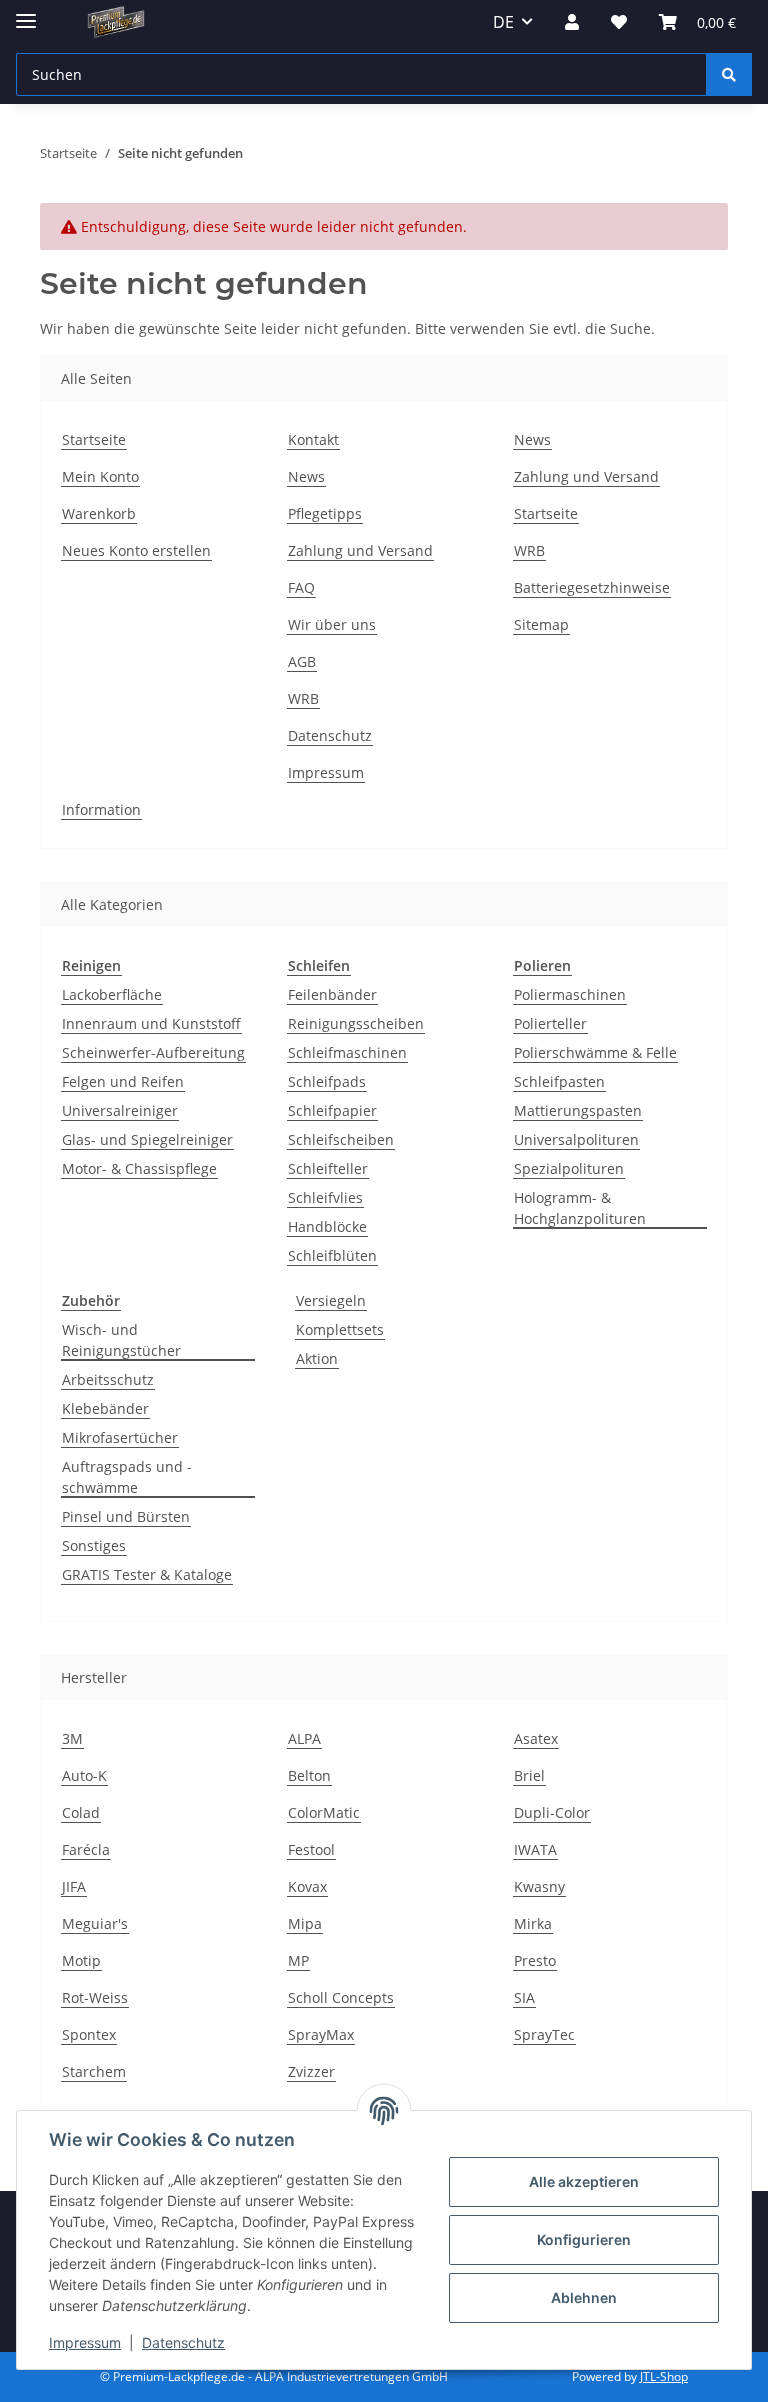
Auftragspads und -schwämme (127, 1477)
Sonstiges (94, 1545)
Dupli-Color (552, 1812)
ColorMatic (324, 1812)
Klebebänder (105, 1408)
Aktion (317, 1358)
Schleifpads (327, 1081)
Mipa (305, 1923)
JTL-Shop (664, 2376)
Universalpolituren (576, 1139)
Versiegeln (331, 1300)
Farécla (86, 1849)
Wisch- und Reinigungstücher (121, 1340)
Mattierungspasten (578, 1110)
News (306, 476)
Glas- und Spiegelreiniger (147, 1139)
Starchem (94, 2071)
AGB (302, 661)
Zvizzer (311, 2071)
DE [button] (503, 22)
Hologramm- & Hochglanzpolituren (580, 1208)
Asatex (536, 1738)
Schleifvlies (325, 1197)
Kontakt (313, 439)
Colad (81, 1812)
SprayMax (321, 2034)
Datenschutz (183, 2342)
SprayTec (544, 2034)
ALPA (304, 1738)
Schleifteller (328, 1168)
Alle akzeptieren (584, 2181)
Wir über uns (332, 624)
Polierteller (550, 1023)
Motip (81, 1960)
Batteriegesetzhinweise (592, 587)
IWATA (535, 1849)
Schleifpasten (559, 1081)
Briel (529, 1775)
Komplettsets (340, 1329)
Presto (535, 1960)
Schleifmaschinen (347, 1052)
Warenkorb (99, 513)
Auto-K (84, 1775)
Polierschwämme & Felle (595, 1052)
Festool (311, 1849)
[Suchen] (729, 74)
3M (72, 1738)
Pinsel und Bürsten (126, 1516)
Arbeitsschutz (108, 1379)
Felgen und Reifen (123, 1081)
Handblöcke (327, 1226)
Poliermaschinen (570, 994)
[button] (572, 22)
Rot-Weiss (95, 1997)
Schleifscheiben (341, 1139)
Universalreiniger (120, 1110)
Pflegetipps (325, 513)
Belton (309, 1775)
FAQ (301, 587)
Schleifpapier (332, 1110)
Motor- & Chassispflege (139, 1168)
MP (298, 1960)
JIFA (74, 1886)
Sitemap (541, 624)
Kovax (307, 1886)
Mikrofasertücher (120, 1437)
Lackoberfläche (112, 994)
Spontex (89, 2034)
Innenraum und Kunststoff (151, 1023)
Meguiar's (95, 1923)
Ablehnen (584, 2297)
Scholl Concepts (341, 1997)
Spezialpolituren (569, 1168)
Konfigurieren (584, 2239)
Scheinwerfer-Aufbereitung (153, 1052)
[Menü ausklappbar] (26, 12)
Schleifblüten (332, 1255)
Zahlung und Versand (360, 550)
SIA (524, 1997)
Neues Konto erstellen (136, 550)
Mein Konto (100, 476)
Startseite (94, 439)
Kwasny (539, 1886)
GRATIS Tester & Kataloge (147, 1574)
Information (101, 809)
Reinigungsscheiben (356, 1023)
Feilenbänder (332, 994)
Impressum (85, 2342)
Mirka (533, 1923)
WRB (303, 698)
